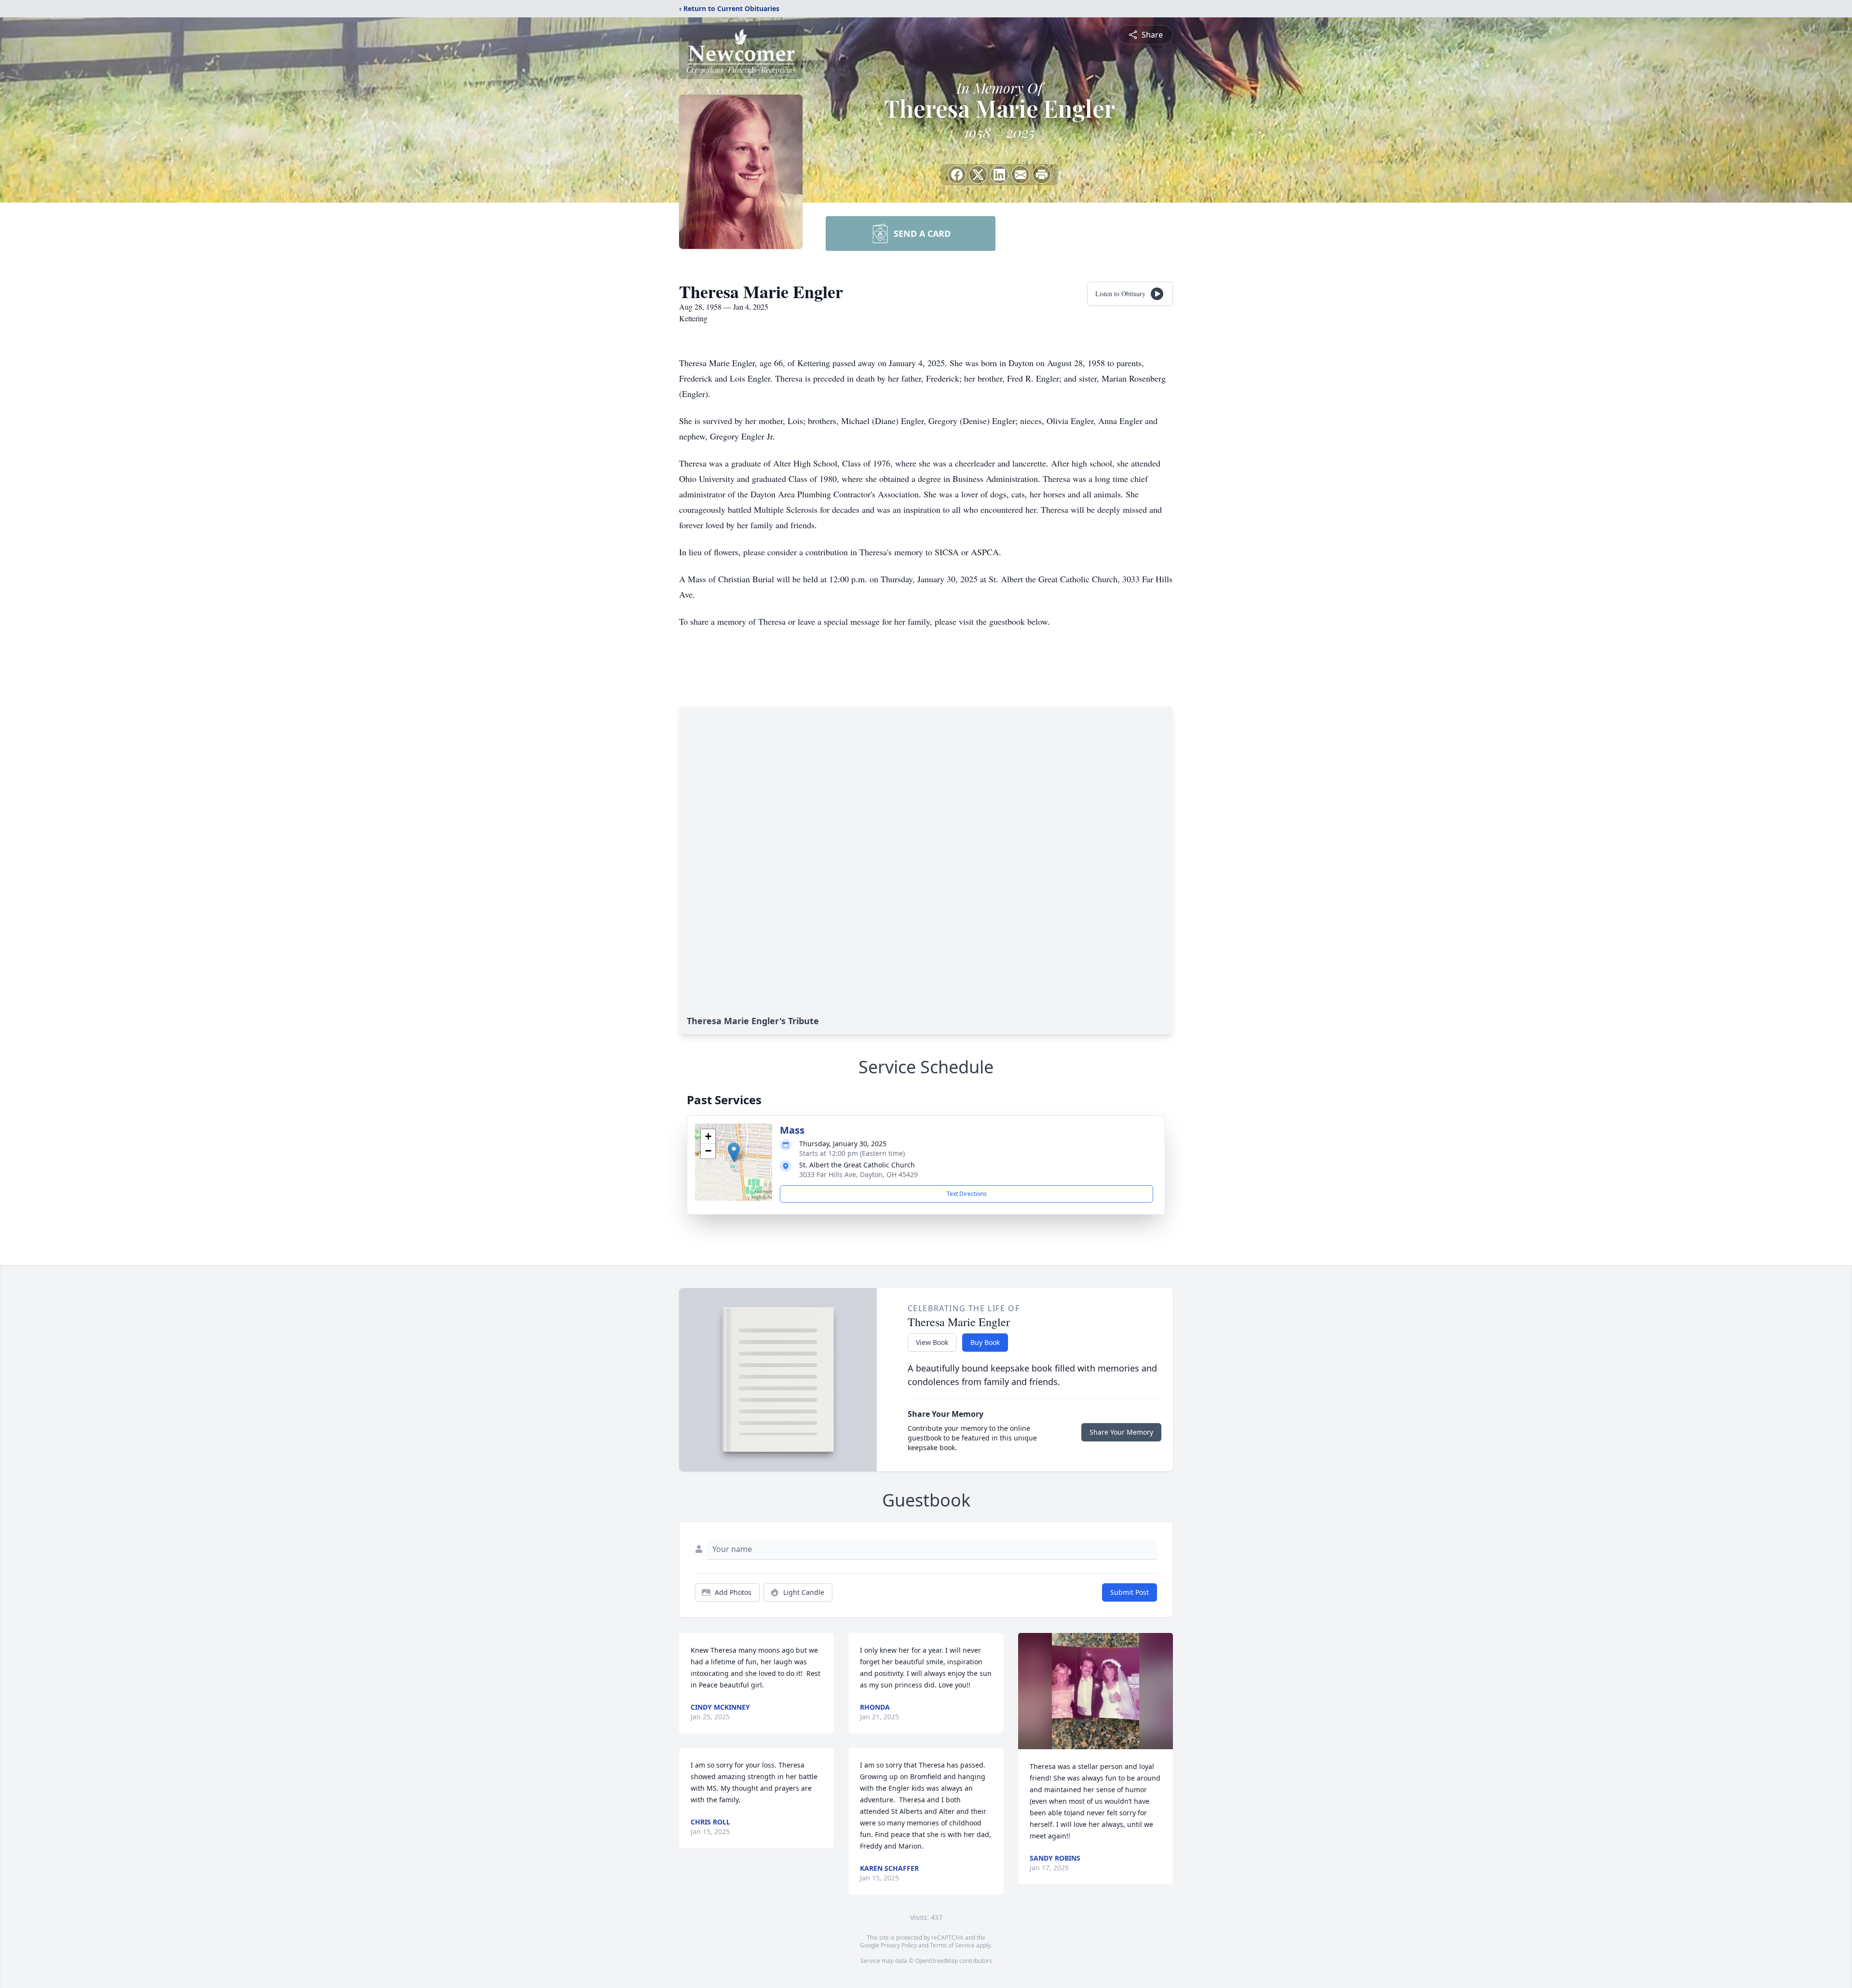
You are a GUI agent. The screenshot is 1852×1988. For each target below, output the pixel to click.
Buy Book (985, 1342)
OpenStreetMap (936, 1961)
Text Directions (967, 1194)
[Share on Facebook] (957, 175)
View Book (932, 1342)
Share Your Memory (1121, 1432)
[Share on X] (978, 175)
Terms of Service (952, 1945)
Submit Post (1130, 1592)
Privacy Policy (899, 1945)
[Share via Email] (1021, 175)
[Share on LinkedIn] (999, 175)
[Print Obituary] (1042, 175)
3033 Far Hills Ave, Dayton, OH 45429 (858, 1174)
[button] (734, 1152)
